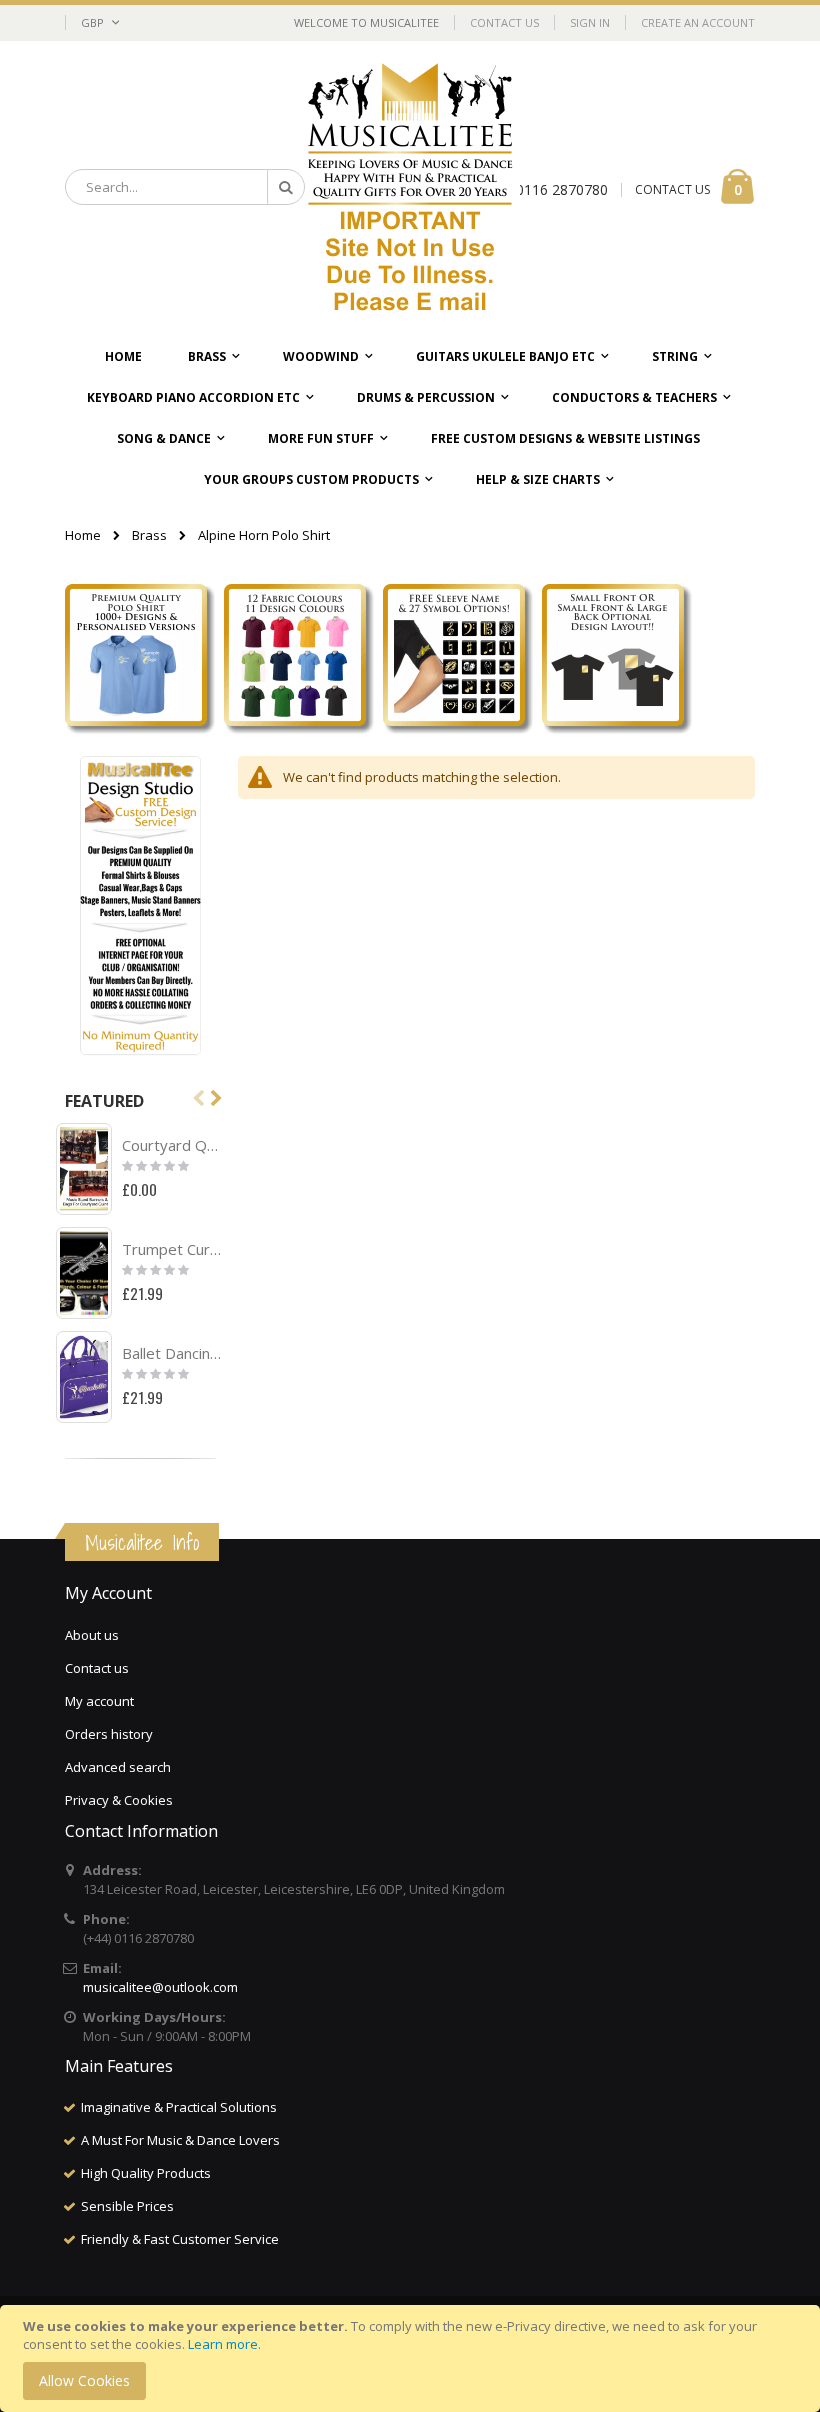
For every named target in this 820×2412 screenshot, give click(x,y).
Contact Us (504, 22)
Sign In (590, 22)
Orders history (109, 1734)
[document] (413, 2358)
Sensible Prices (127, 2206)
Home (83, 535)
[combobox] (185, 187)
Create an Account (698, 22)
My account (99, 1701)
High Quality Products (146, 2173)
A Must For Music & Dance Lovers (180, 2140)
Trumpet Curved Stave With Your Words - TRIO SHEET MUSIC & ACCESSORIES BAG (173, 1249)
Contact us (97, 1668)
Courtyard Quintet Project (173, 1145)
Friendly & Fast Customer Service (180, 2239)
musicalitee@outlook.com (160, 1987)
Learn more (223, 2344)
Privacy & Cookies (119, 1800)
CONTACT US (672, 189)
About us (92, 1635)
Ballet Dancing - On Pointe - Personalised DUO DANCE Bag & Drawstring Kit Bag (173, 1353)
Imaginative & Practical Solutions (179, 2107)
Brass (149, 535)
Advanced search (118, 1767)
